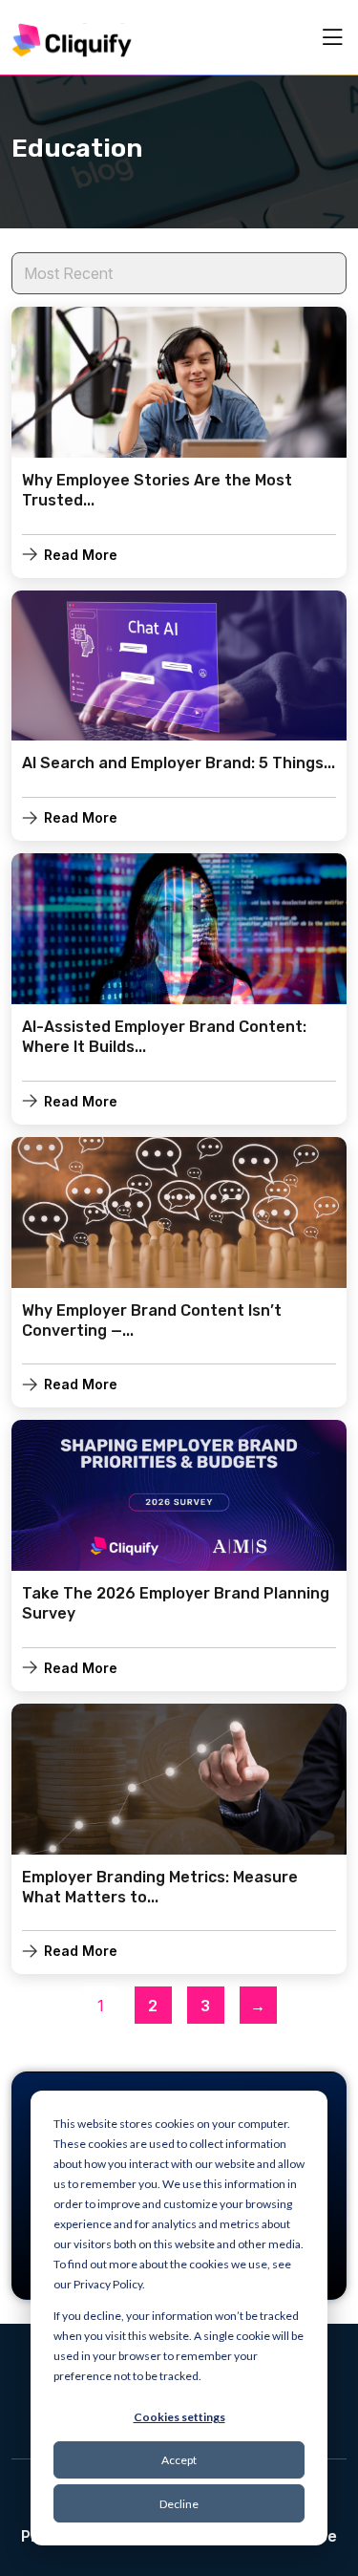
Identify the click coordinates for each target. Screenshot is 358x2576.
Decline (179, 2504)
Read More (81, 555)
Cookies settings (179, 2417)
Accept (179, 2460)
